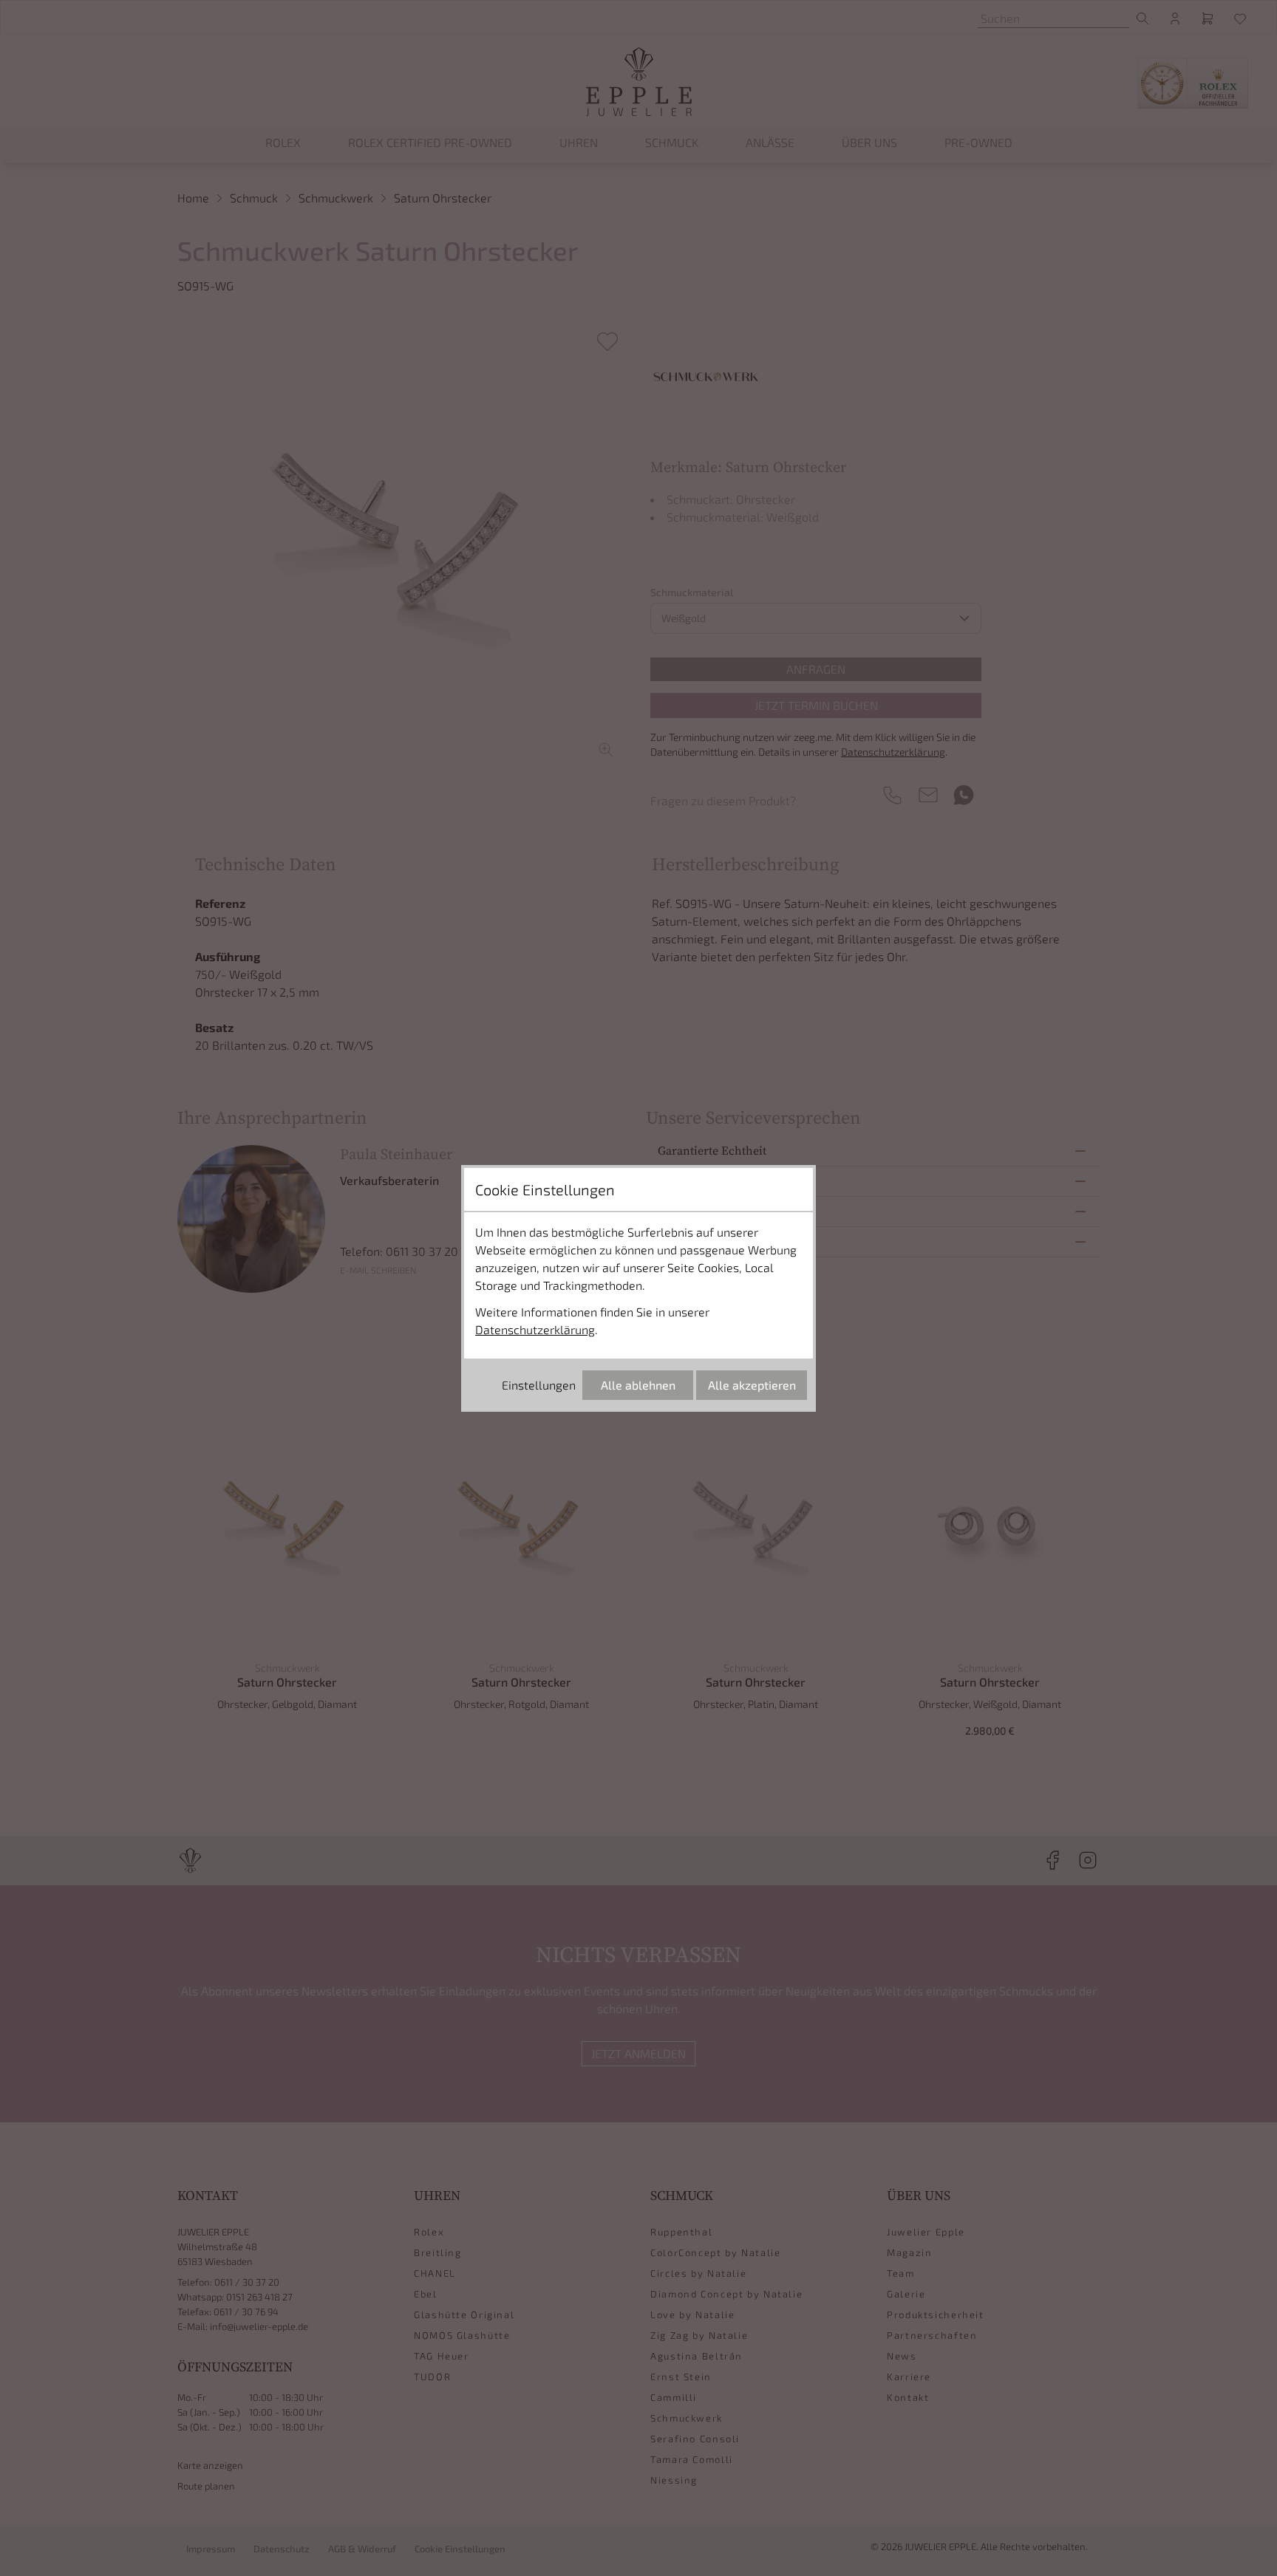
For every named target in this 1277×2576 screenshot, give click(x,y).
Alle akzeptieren (752, 1385)
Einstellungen (539, 1385)
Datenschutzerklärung (535, 1329)
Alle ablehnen (638, 1385)
